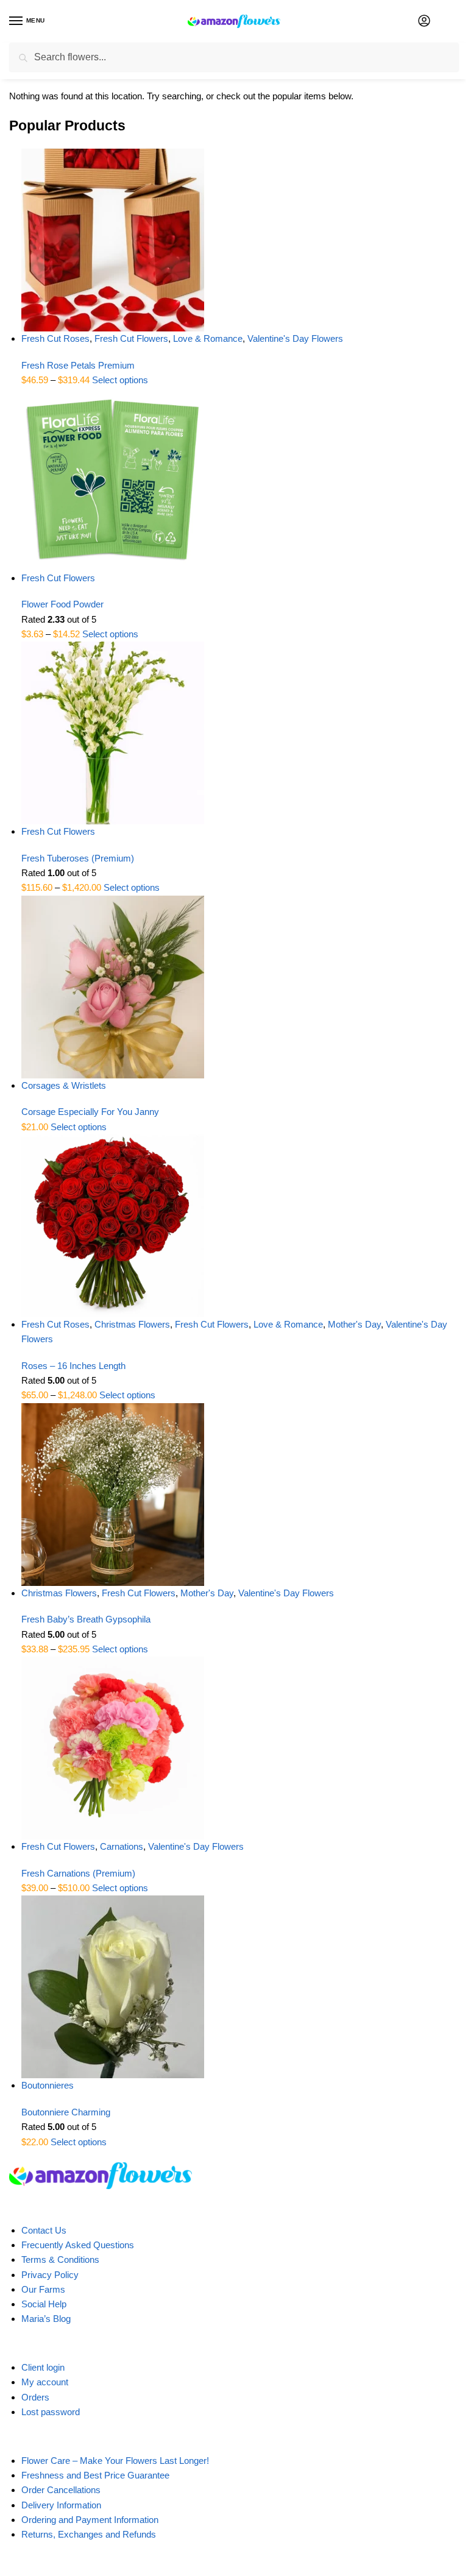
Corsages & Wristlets (64, 1085)
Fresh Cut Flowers (131, 338)
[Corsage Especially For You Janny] (240, 987)
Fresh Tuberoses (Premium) (78, 858)
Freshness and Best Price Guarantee (95, 2475)
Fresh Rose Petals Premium (78, 365)
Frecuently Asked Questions (78, 2245)
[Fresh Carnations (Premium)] (240, 1748)
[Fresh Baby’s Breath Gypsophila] (240, 1495)
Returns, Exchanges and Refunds (89, 2534)
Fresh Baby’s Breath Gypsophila (86, 1619)
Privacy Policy (50, 2275)
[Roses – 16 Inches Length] (240, 1226)
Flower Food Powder (62, 604)
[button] (455, 22)
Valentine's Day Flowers (295, 338)
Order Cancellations (61, 2490)
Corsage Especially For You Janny (90, 1112)
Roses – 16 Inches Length (73, 1366)
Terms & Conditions (60, 2259)
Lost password (51, 2412)
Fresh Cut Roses (55, 338)
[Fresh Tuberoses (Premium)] (240, 733)
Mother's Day (354, 1324)
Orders (35, 2397)
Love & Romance (208, 338)
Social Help (44, 2304)
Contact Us (44, 2230)
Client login (43, 2367)
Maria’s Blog (46, 2319)
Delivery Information (61, 2505)
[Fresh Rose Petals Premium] (240, 240)
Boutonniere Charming (66, 2112)
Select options (120, 380)
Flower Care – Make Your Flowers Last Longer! (115, 2461)
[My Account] (424, 22)
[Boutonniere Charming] (240, 1987)
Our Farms (43, 2289)
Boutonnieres (48, 2085)
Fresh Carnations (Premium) (78, 1873)
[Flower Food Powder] (240, 479)
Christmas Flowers (132, 1324)
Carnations (122, 1846)
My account (45, 2382)
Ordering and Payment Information (90, 2520)
